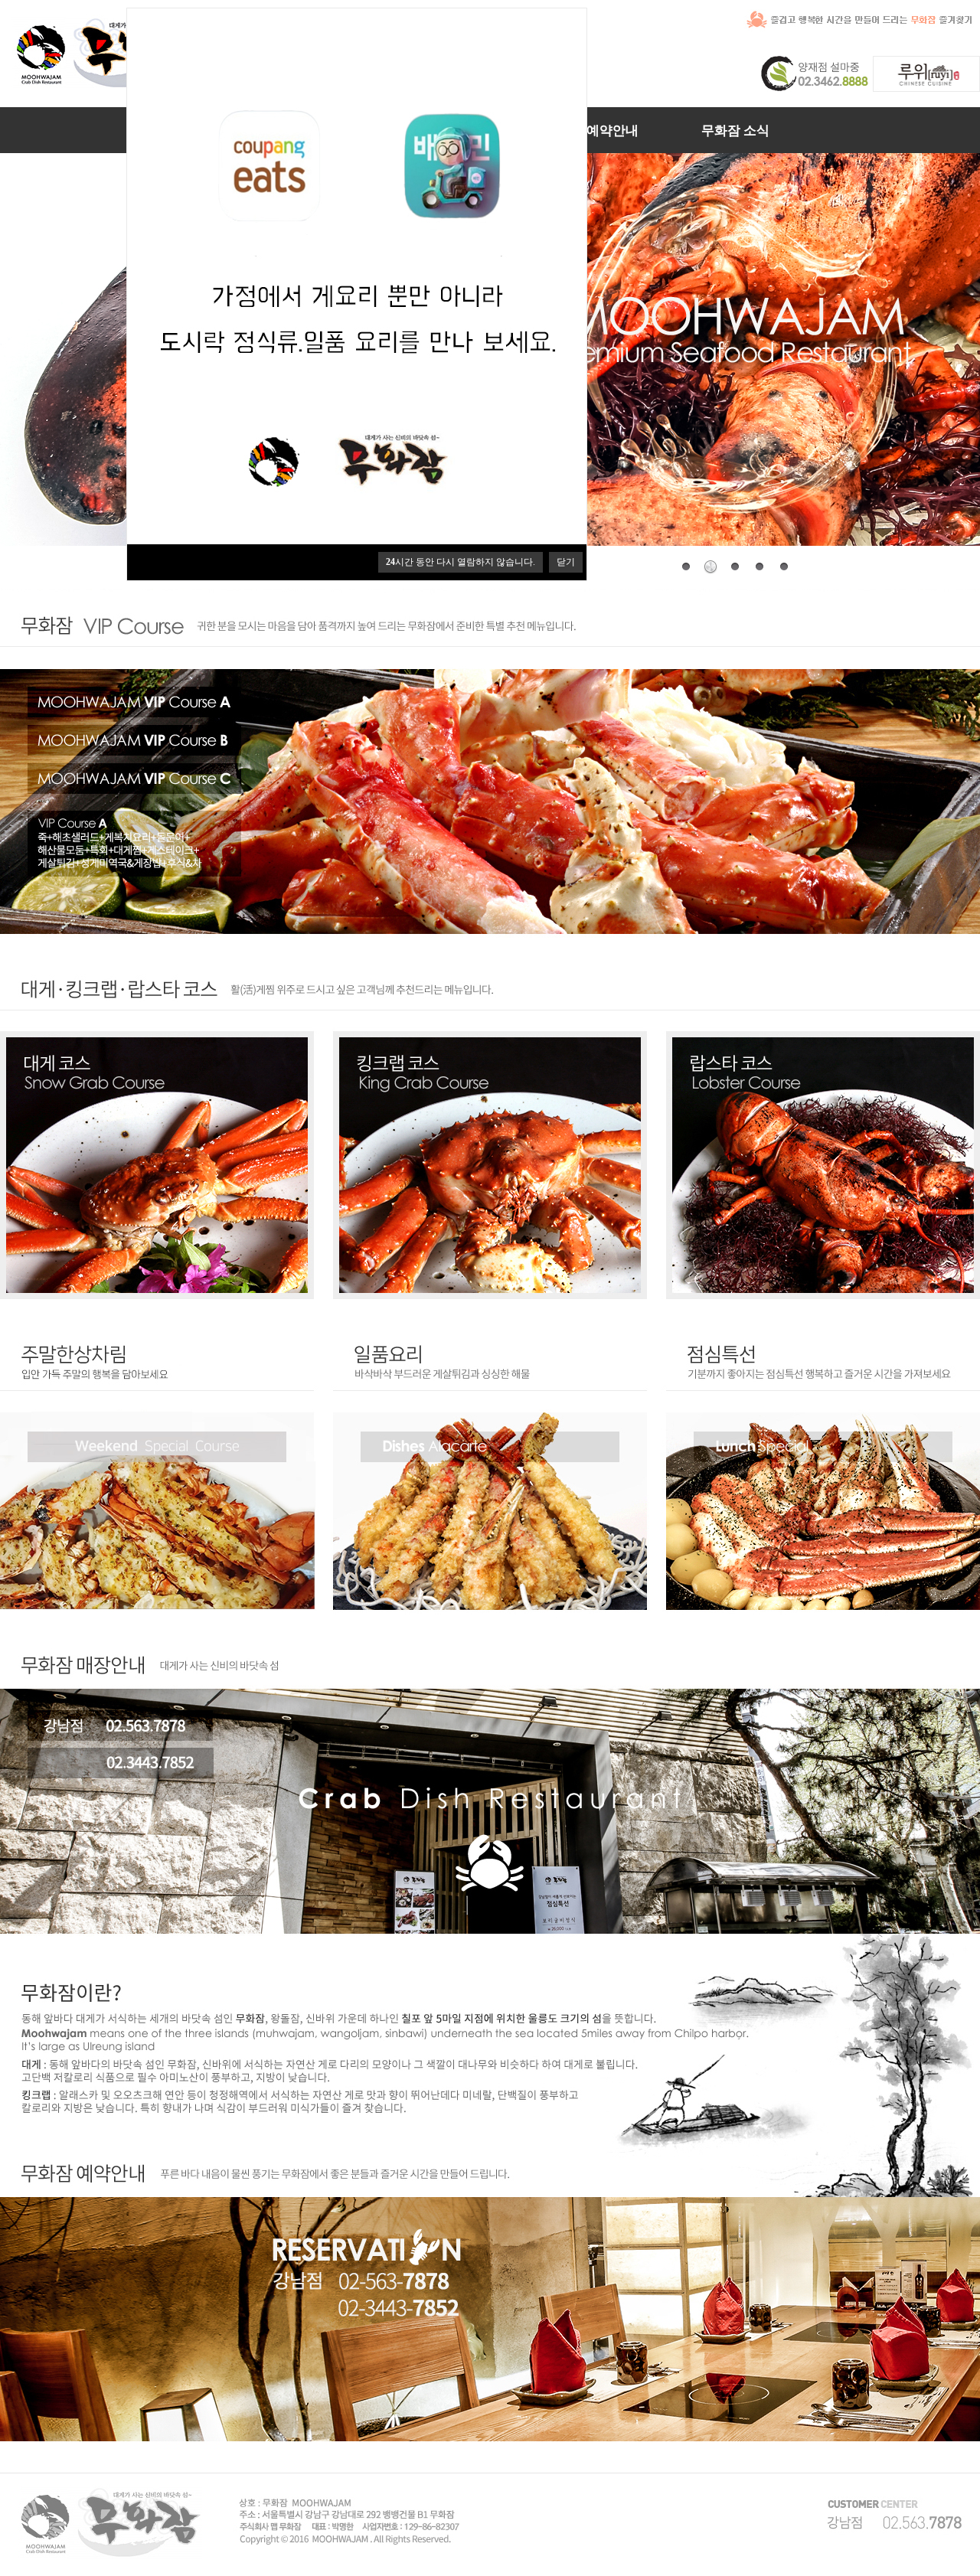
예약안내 (612, 131)
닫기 (566, 562)
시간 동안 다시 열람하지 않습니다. (461, 562)
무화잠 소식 (735, 131)
